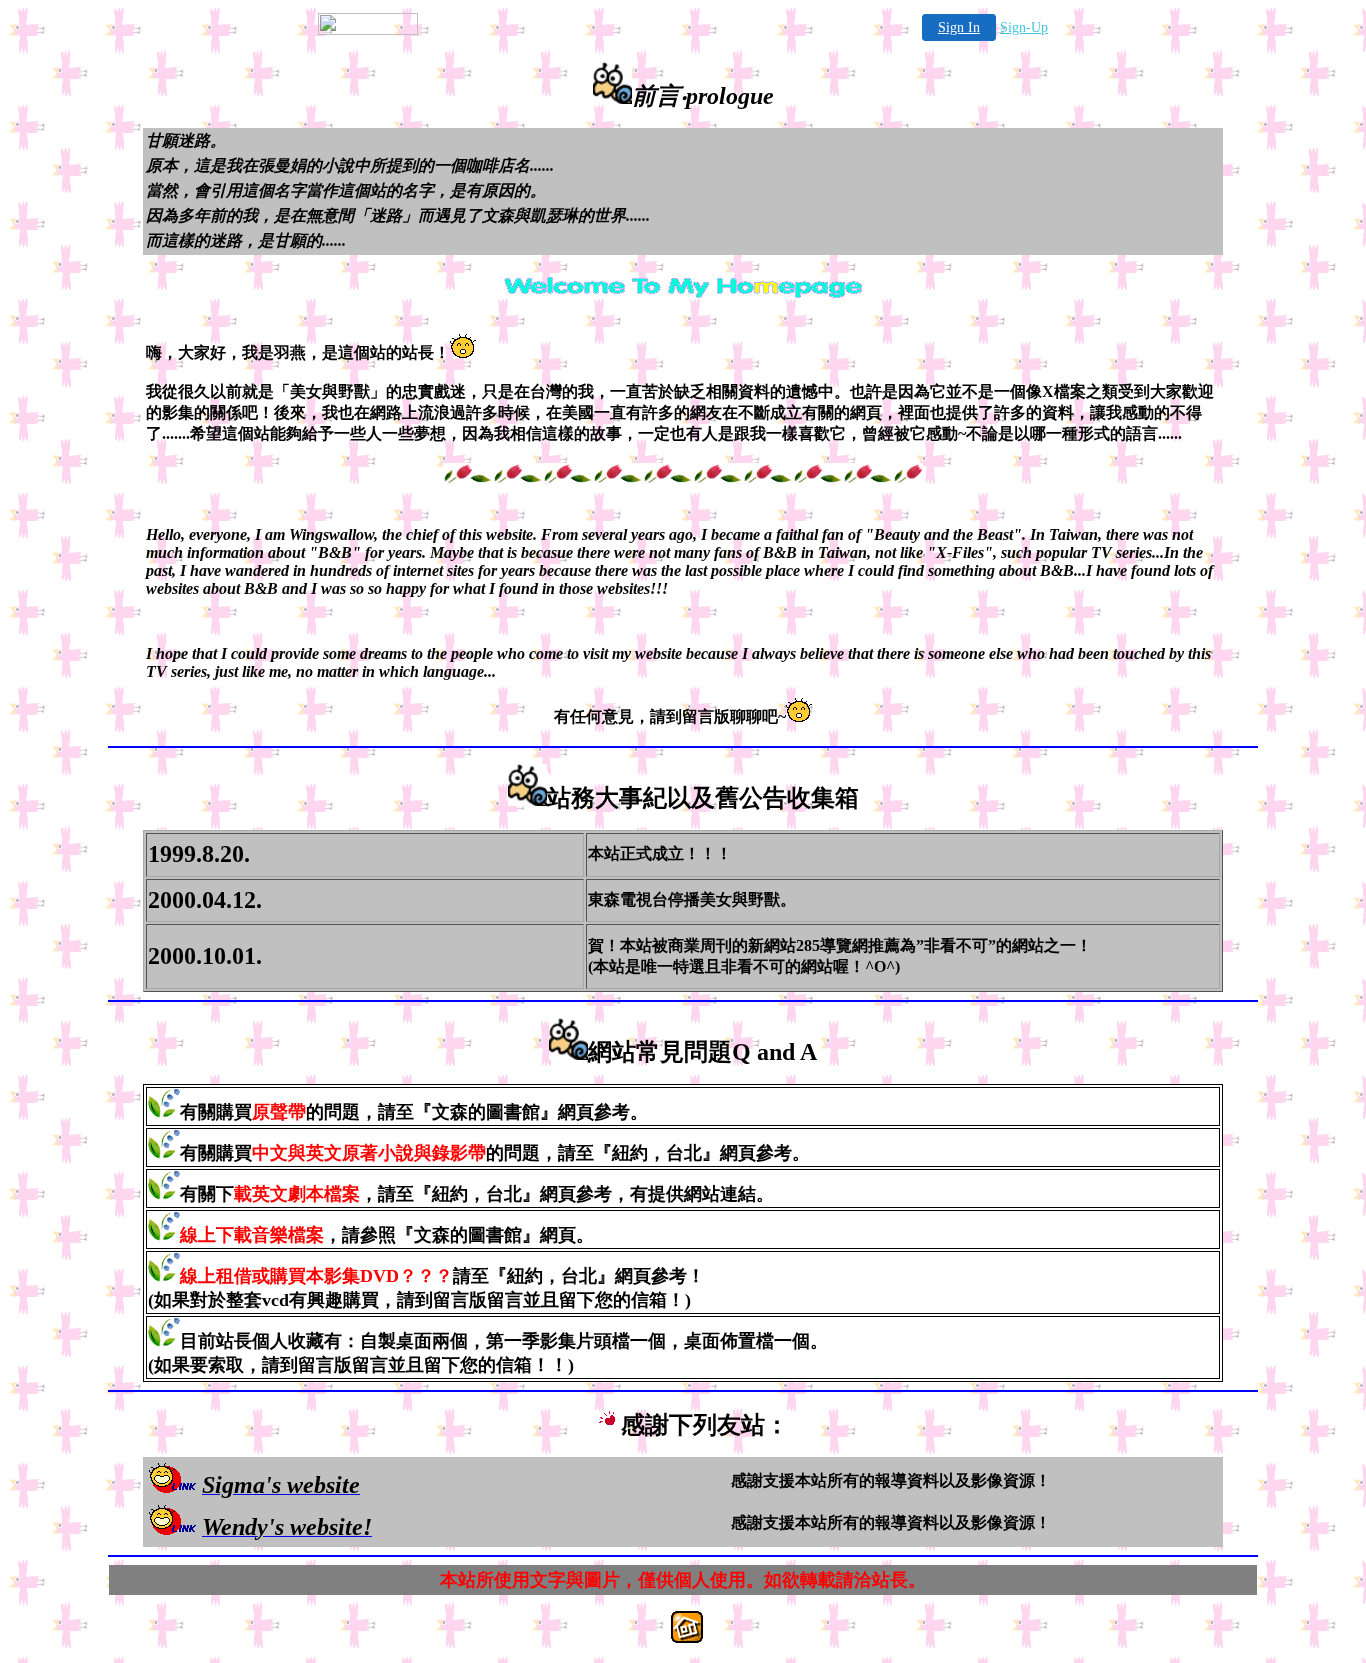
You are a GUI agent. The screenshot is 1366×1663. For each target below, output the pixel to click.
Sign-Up (1024, 27)
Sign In (959, 27)
